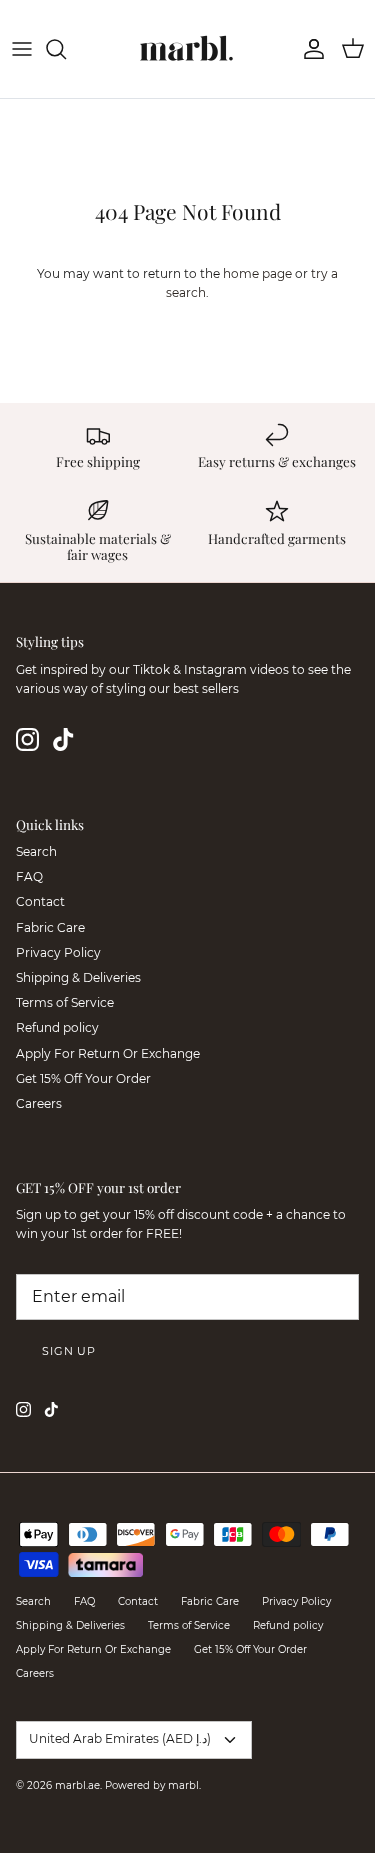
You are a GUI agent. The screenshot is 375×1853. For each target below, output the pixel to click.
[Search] (66, 49)
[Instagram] (27, 739)
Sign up (69, 1351)
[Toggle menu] (22, 49)
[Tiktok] (63, 739)
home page (257, 273)
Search (36, 851)
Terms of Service (65, 1002)
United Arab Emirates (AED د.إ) (120, 1738)
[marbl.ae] (188, 49)
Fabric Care (50, 927)
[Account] (309, 49)
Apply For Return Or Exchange (108, 1053)
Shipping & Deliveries (78, 977)
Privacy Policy (58, 952)
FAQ (29, 876)
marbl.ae (77, 1785)
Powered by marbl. (153, 1785)
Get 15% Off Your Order (83, 1078)
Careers (39, 1103)
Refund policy (57, 1027)
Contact (40, 901)
